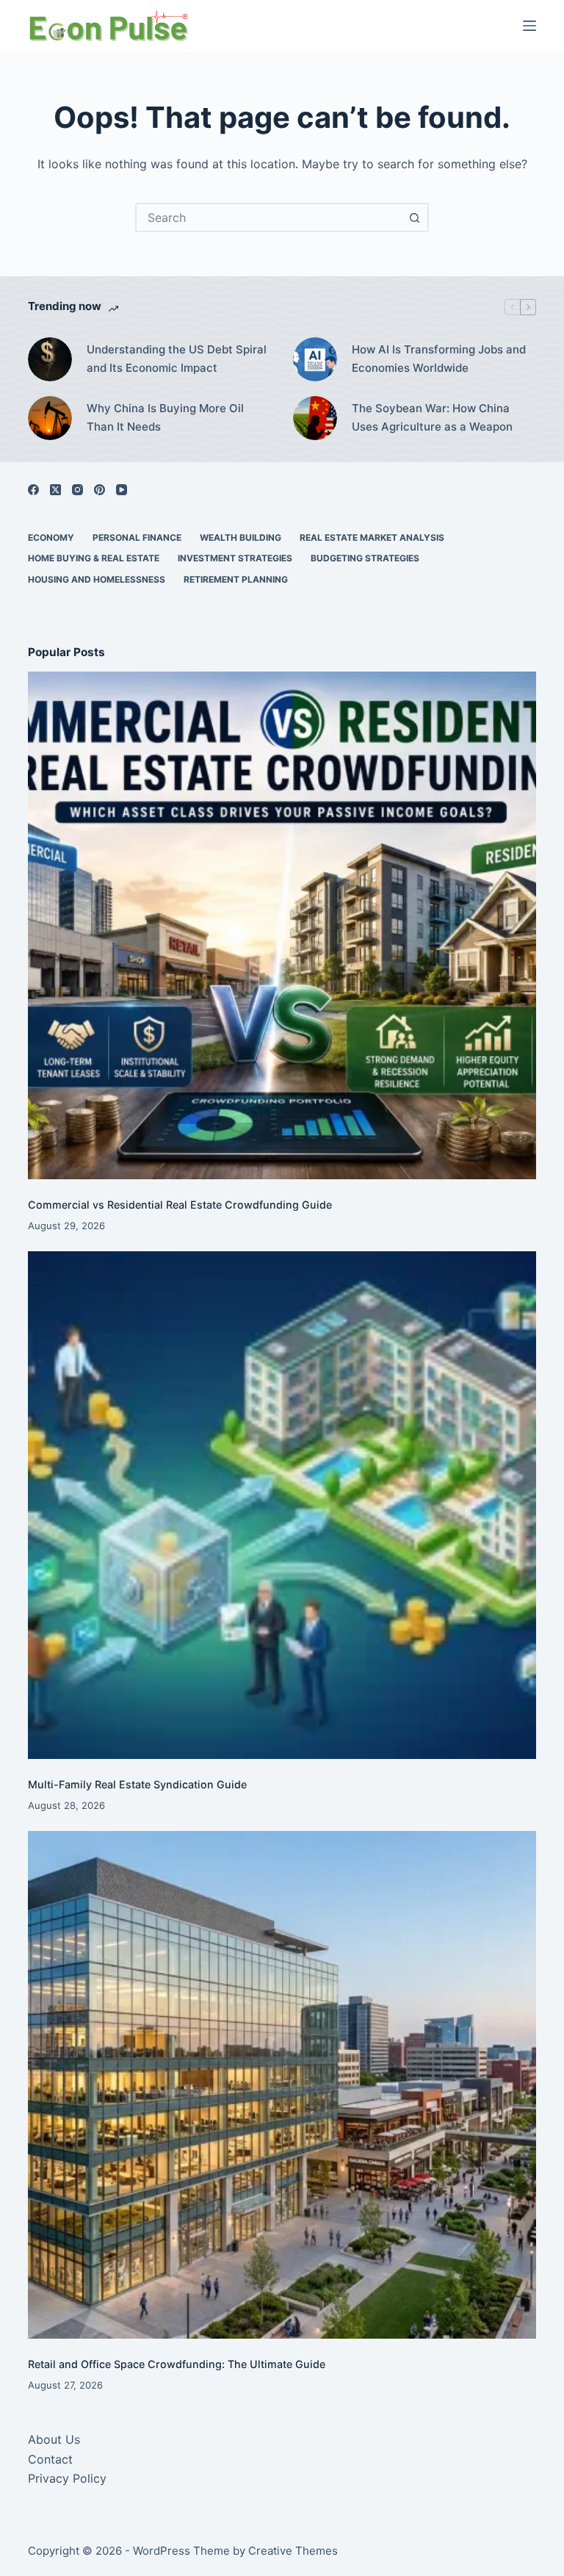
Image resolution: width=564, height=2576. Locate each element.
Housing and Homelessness (97, 579)
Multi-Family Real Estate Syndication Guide (137, 1784)
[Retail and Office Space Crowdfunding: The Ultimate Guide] (282, 2085)
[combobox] (269, 217)
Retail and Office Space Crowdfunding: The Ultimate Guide (177, 2364)
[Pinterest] (100, 490)
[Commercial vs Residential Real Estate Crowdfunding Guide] (282, 925)
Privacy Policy (67, 2478)
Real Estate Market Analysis (372, 537)
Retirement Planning (236, 579)
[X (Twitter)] (55, 490)
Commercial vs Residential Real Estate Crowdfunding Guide (180, 1205)
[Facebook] (33, 490)
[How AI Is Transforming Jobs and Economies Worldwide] (315, 359)
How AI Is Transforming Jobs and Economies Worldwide (439, 359)
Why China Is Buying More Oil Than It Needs (165, 417)
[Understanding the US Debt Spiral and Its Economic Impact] (50, 359)
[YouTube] (122, 490)
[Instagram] (77, 490)
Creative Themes (293, 2551)
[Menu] (529, 26)
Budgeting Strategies (365, 558)
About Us (54, 2439)
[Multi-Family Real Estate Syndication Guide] (282, 1505)
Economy (51, 537)
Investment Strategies (235, 558)
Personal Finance (137, 537)
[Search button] (414, 217)
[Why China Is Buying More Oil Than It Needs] (50, 418)
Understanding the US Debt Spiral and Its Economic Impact (177, 359)
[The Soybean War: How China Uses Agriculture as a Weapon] (315, 418)
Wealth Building (241, 537)
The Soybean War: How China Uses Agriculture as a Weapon (432, 417)
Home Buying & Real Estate (94, 558)
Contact (50, 2459)
